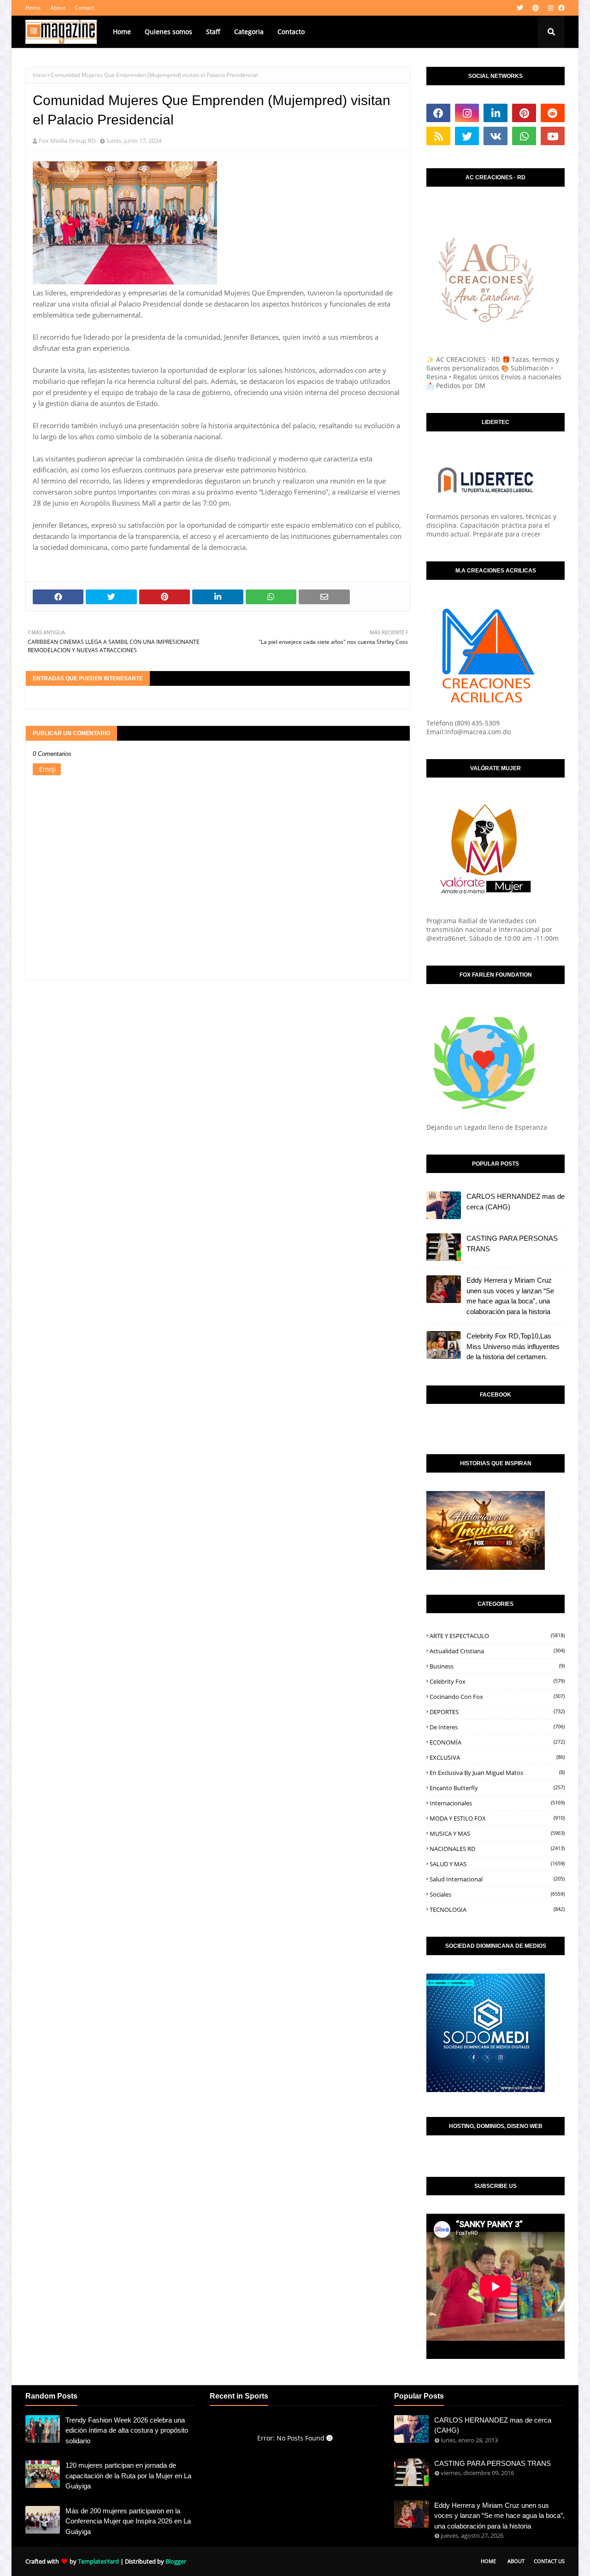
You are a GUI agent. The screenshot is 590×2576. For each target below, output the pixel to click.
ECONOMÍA (497, 1742)
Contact (85, 8)
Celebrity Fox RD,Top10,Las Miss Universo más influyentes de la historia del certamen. (513, 1346)
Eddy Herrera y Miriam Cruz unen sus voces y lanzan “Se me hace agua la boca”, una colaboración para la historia (510, 1296)
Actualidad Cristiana (497, 1651)
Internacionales (497, 1803)
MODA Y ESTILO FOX (497, 1818)
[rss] (438, 136)
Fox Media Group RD (67, 141)
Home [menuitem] (122, 32)
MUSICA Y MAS (497, 1833)
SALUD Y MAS (497, 1864)
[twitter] (520, 8)
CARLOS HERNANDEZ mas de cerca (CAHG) (516, 1202)
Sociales (497, 1894)
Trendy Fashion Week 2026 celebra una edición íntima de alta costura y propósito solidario (127, 2430)
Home (33, 8)
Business (497, 1666)
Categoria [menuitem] (249, 32)
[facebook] (560, 8)
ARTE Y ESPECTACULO (497, 1636)
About (58, 8)
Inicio (39, 75)
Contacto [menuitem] (291, 32)
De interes (497, 1727)
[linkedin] (496, 113)
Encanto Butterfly (497, 1788)
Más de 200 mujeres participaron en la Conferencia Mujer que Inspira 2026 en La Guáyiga (128, 2521)
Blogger (176, 2561)
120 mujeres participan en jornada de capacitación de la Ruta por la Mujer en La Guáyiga (128, 2476)
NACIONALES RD (497, 1849)
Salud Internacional (497, 1879)
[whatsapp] (524, 136)
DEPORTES (497, 1712)
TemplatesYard (98, 2561)
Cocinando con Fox (497, 1697)
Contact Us (549, 2561)
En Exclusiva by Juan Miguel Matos (497, 1773)
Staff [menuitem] (213, 32)
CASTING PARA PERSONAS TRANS (512, 1244)
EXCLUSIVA (497, 1757)
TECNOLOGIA (497, 1910)
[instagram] (551, 8)
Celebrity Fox (497, 1681)
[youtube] (553, 136)
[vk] (496, 136)
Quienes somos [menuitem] (168, 32)
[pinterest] (536, 8)
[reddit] (553, 113)
